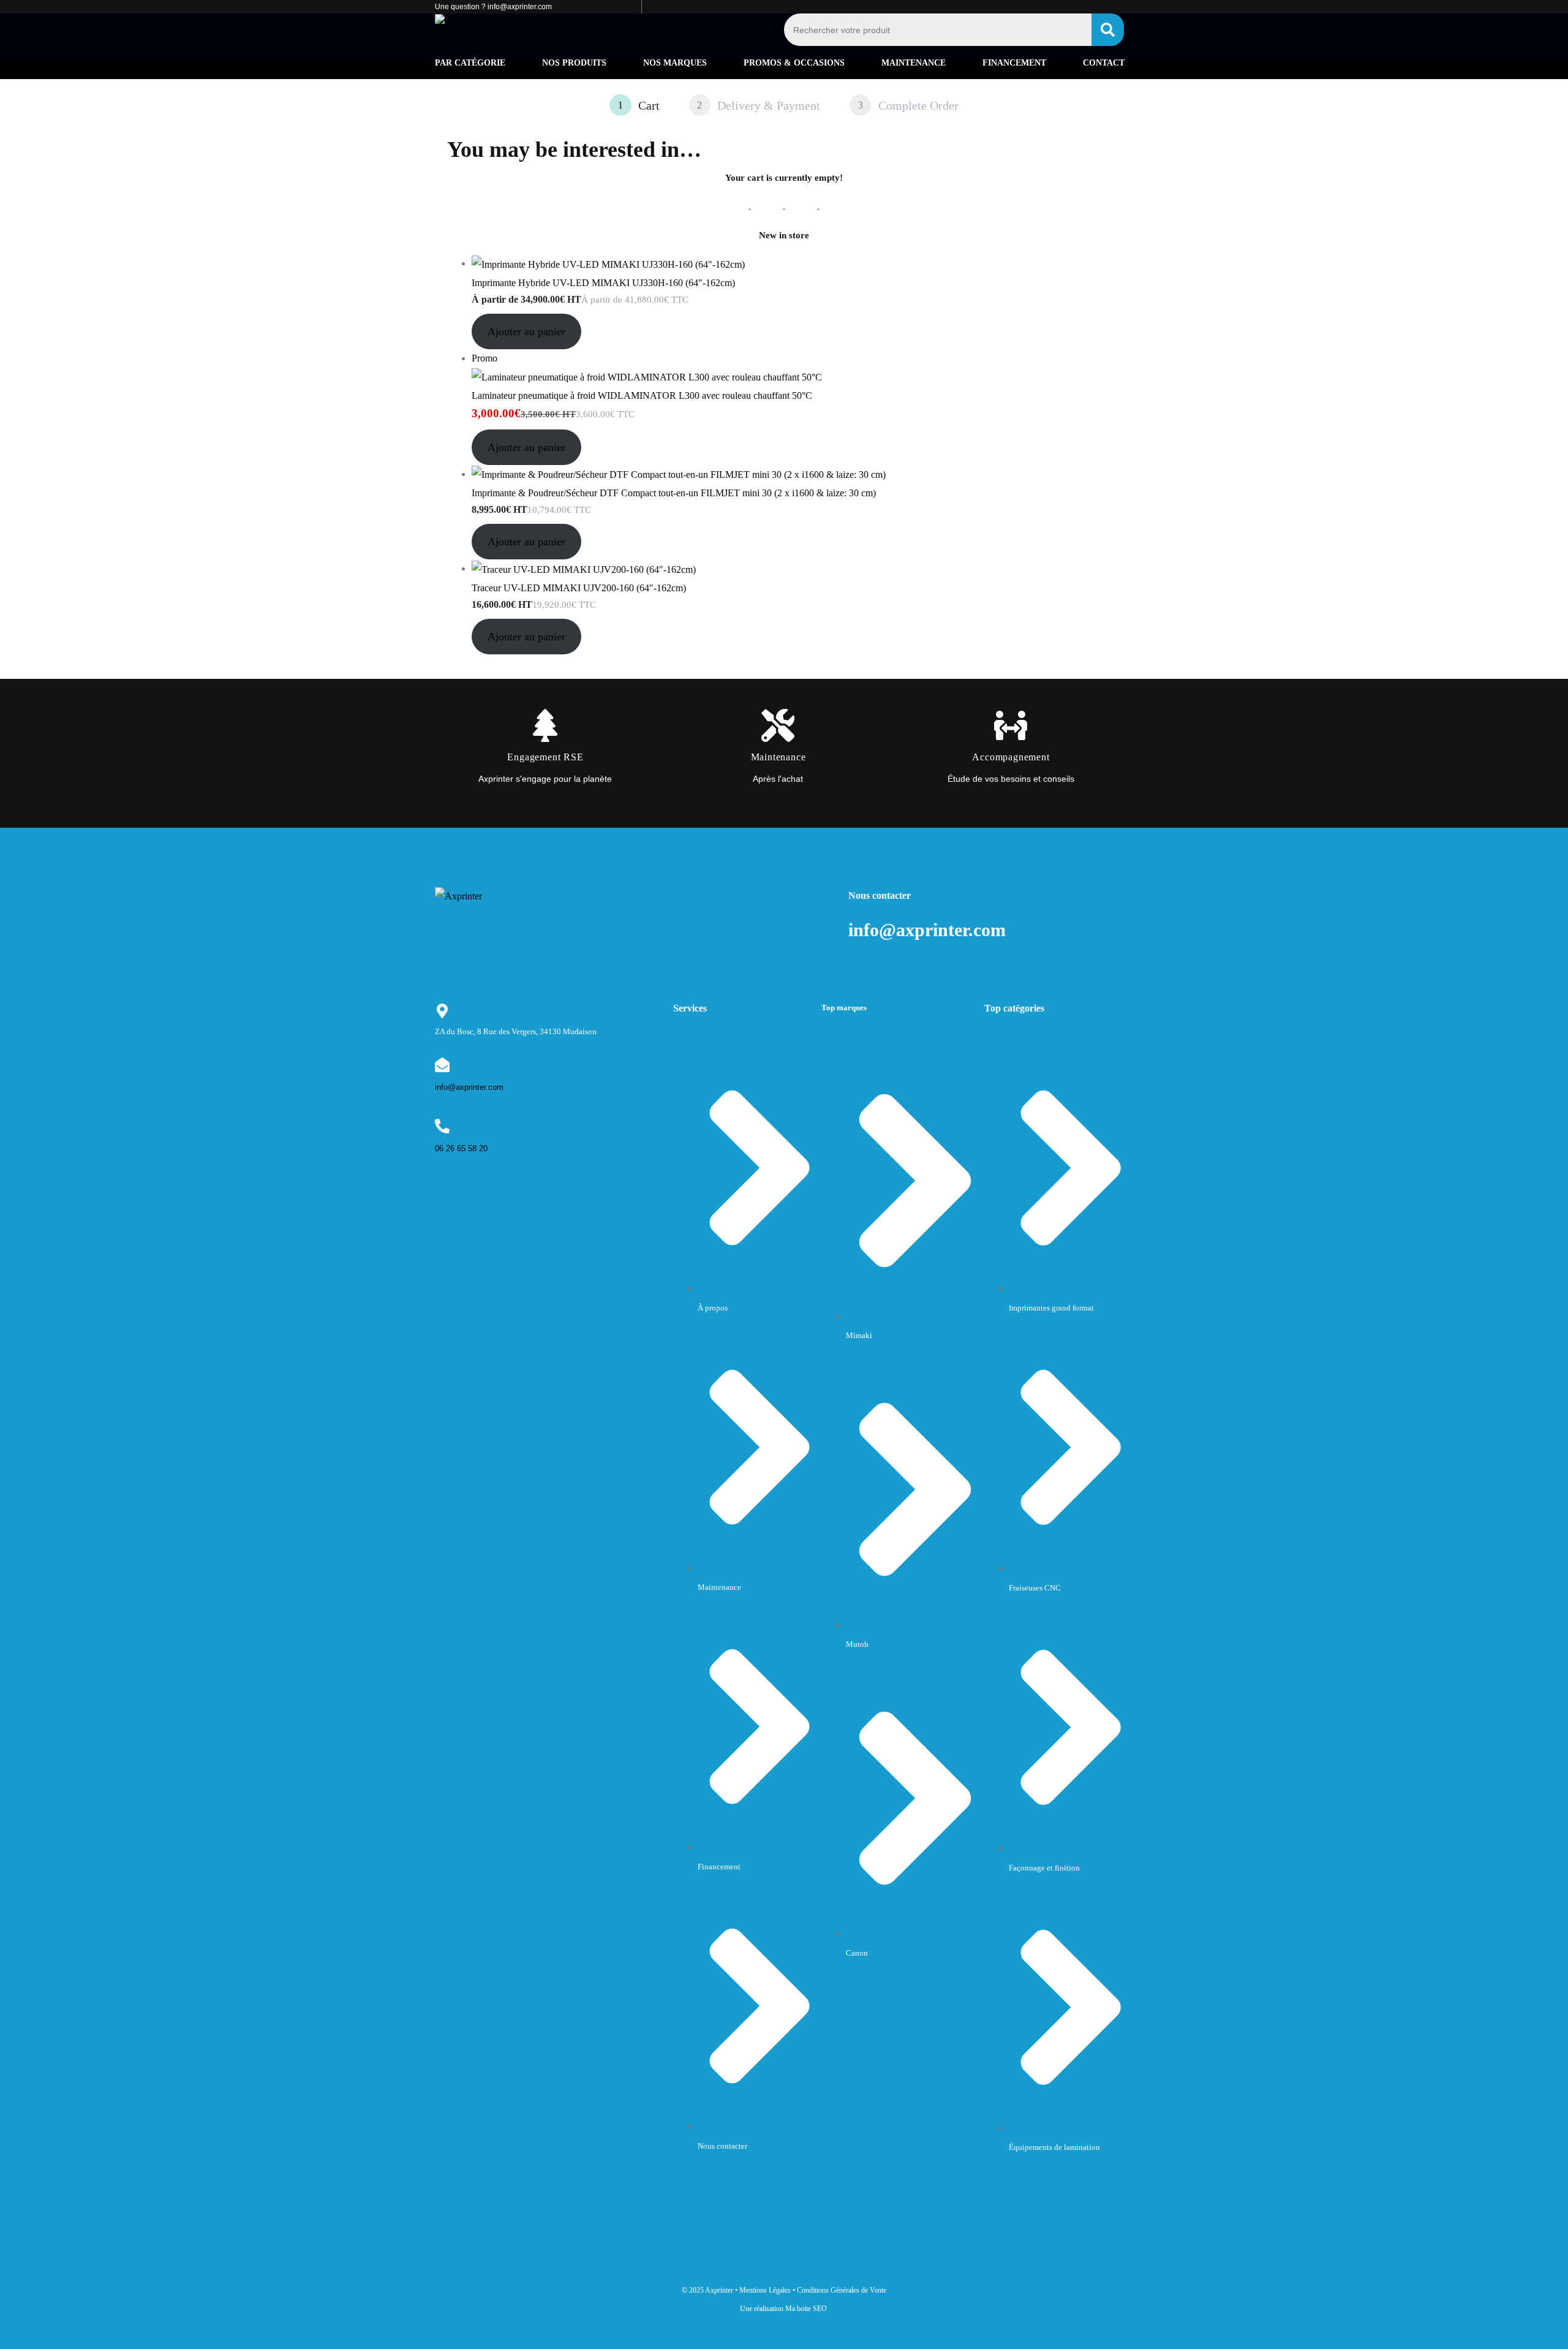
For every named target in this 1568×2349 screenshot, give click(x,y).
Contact (1104, 63)
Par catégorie (470, 63)
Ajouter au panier (526, 331)
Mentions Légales (765, 2290)
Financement (1014, 63)
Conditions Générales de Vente (842, 2290)
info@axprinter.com (469, 1087)
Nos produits (574, 63)
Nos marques (675, 63)
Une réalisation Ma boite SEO (783, 2309)
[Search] (1108, 30)
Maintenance (914, 63)
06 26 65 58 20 (461, 1148)
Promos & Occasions (794, 63)
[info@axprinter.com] (442, 1065)
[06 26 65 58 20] (442, 1126)
